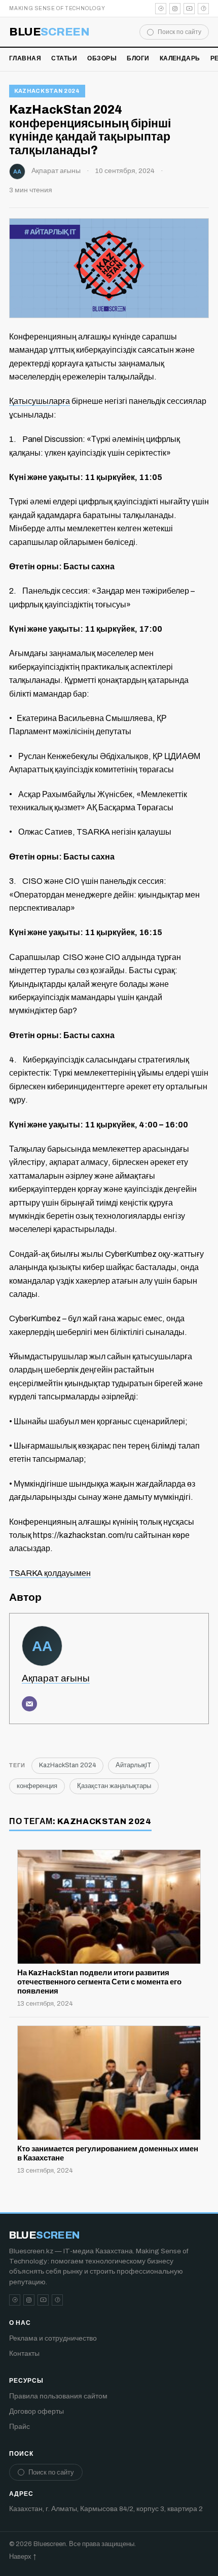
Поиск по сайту (179, 32)
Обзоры (102, 58)
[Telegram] (161, 9)
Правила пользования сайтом (58, 2396)
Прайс (20, 2427)
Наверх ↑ (23, 2557)
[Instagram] (175, 9)
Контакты (24, 2354)
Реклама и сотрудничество (53, 2338)
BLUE (49, 32)
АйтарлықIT (134, 1765)
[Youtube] (189, 9)
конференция (37, 1786)
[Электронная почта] (29, 1704)
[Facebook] (203, 9)
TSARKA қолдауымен (50, 1573)
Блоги (138, 58)
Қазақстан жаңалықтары (114, 1786)
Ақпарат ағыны (56, 171)
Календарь (180, 58)
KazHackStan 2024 (47, 91)
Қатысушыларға (40, 401)
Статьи (64, 58)
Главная (25, 58)
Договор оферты (37, 2411)
